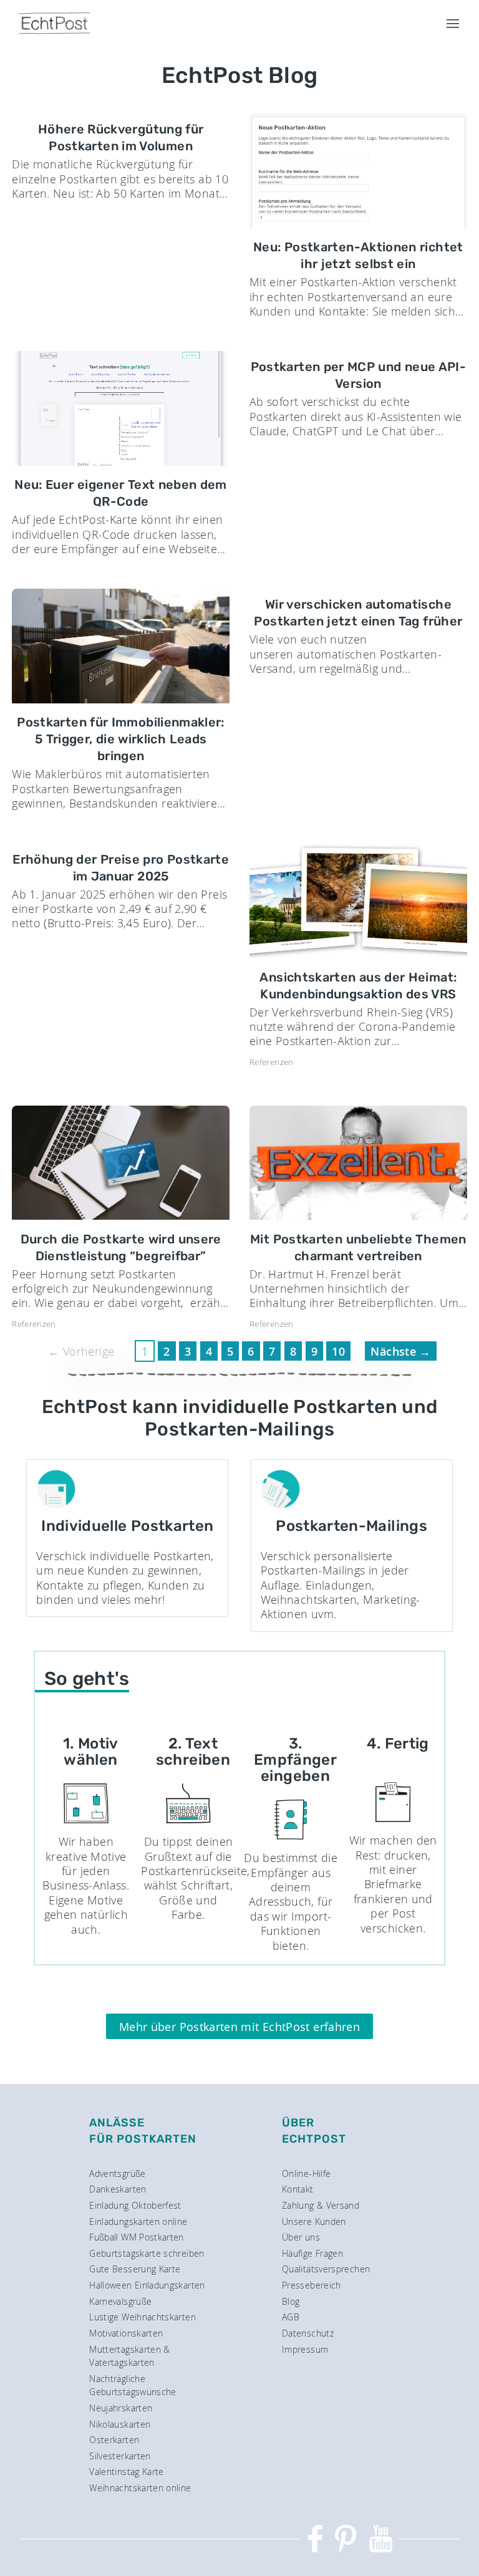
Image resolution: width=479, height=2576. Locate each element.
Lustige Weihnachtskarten (143, 2317)
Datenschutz (308, 2333)
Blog (291, 2301)
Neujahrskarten (121, 2408)
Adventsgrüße (117, 2173)
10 (338, 1351)
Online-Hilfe (306, 2173)
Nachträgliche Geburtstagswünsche (133, 2385)
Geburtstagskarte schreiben (147, 2253)
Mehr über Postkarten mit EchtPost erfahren (239, 2027)
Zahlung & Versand (321, 2205)
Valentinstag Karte (126, 2472)
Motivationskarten (126, 2333)
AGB (291, 2317)
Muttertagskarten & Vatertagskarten (129, 2356)
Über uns (301, 2237)
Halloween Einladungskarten (147, 2285)
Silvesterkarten (120, 2456)
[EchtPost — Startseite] (55, 23)
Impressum (305, 2349)
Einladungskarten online (138, 2221)
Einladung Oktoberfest (135, 2205)
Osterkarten (114, 2440)
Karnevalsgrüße (120, 2301)
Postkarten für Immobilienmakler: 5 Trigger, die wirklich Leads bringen (121, 739)
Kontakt (298, 2189)
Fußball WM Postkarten (137, 2237)
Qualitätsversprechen (326, 2269)
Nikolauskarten (120, 2424)
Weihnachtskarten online (140, 2488)
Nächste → (400, 1351)
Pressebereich (312, 2285)
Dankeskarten (118, 2189)
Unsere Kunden (314, 2221)
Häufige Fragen (312, 2253)
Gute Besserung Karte (135, 2269)
